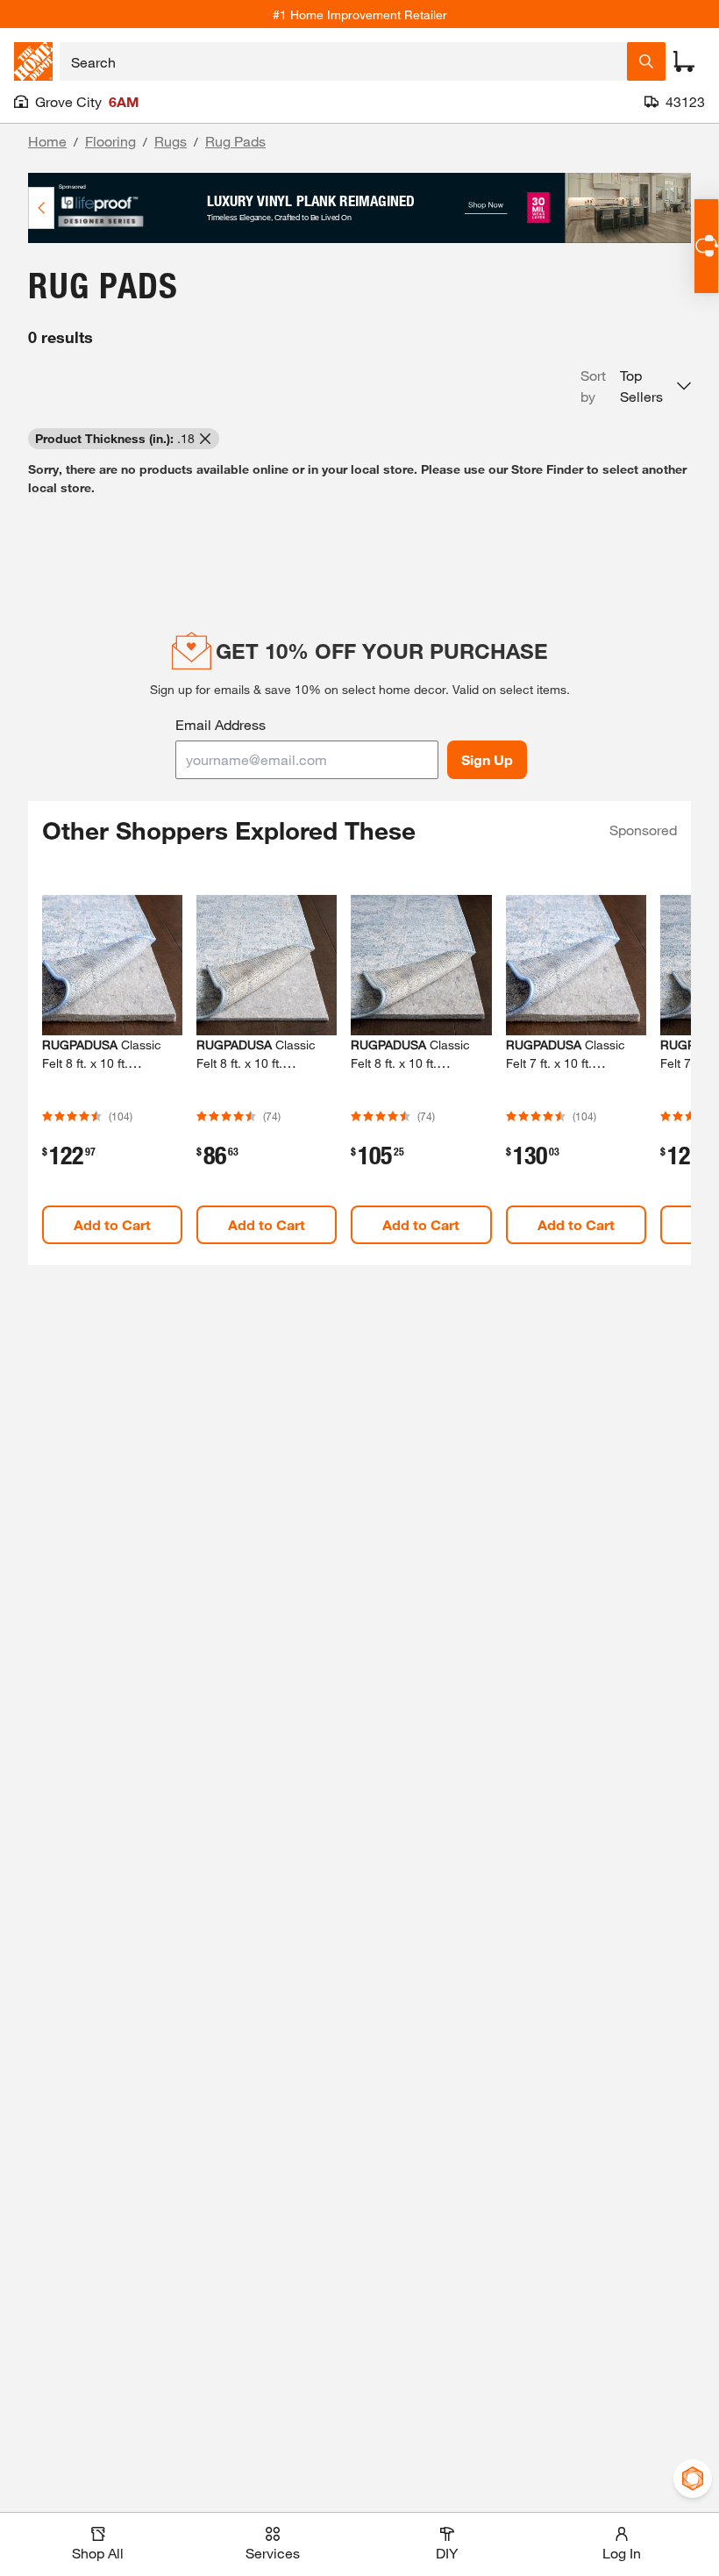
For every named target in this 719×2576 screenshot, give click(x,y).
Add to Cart (112, 1224)
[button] (636, 386)
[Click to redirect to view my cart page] (684, 61)
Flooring (110, 141)
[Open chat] (706, 246)
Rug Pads (235, 141)
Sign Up (487, 759)
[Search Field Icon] (646, 61)
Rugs (171, 141)
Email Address (221, 724)
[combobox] (343, 61)
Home (47, 141)
